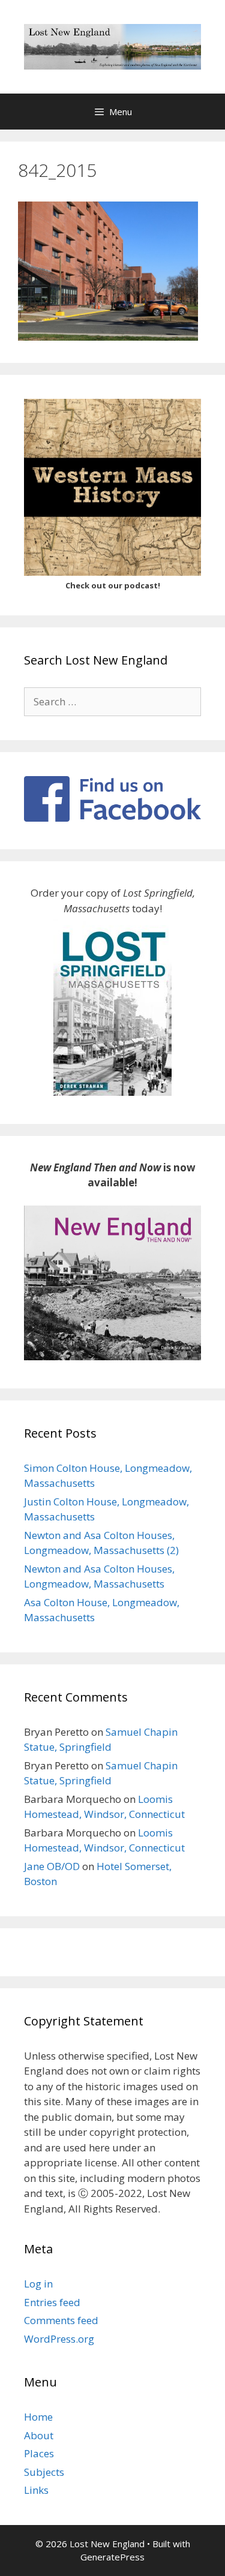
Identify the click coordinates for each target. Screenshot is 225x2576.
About (39, 2435)
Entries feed (52, 2302)
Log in (38, 2284)
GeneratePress (112, 2557)
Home (38, 2417)
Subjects (44, 2472)
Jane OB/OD (52, 1866)
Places (39, 2453)
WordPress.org (59, 2339)
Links (36, 2490)
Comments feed (61, 2320)
